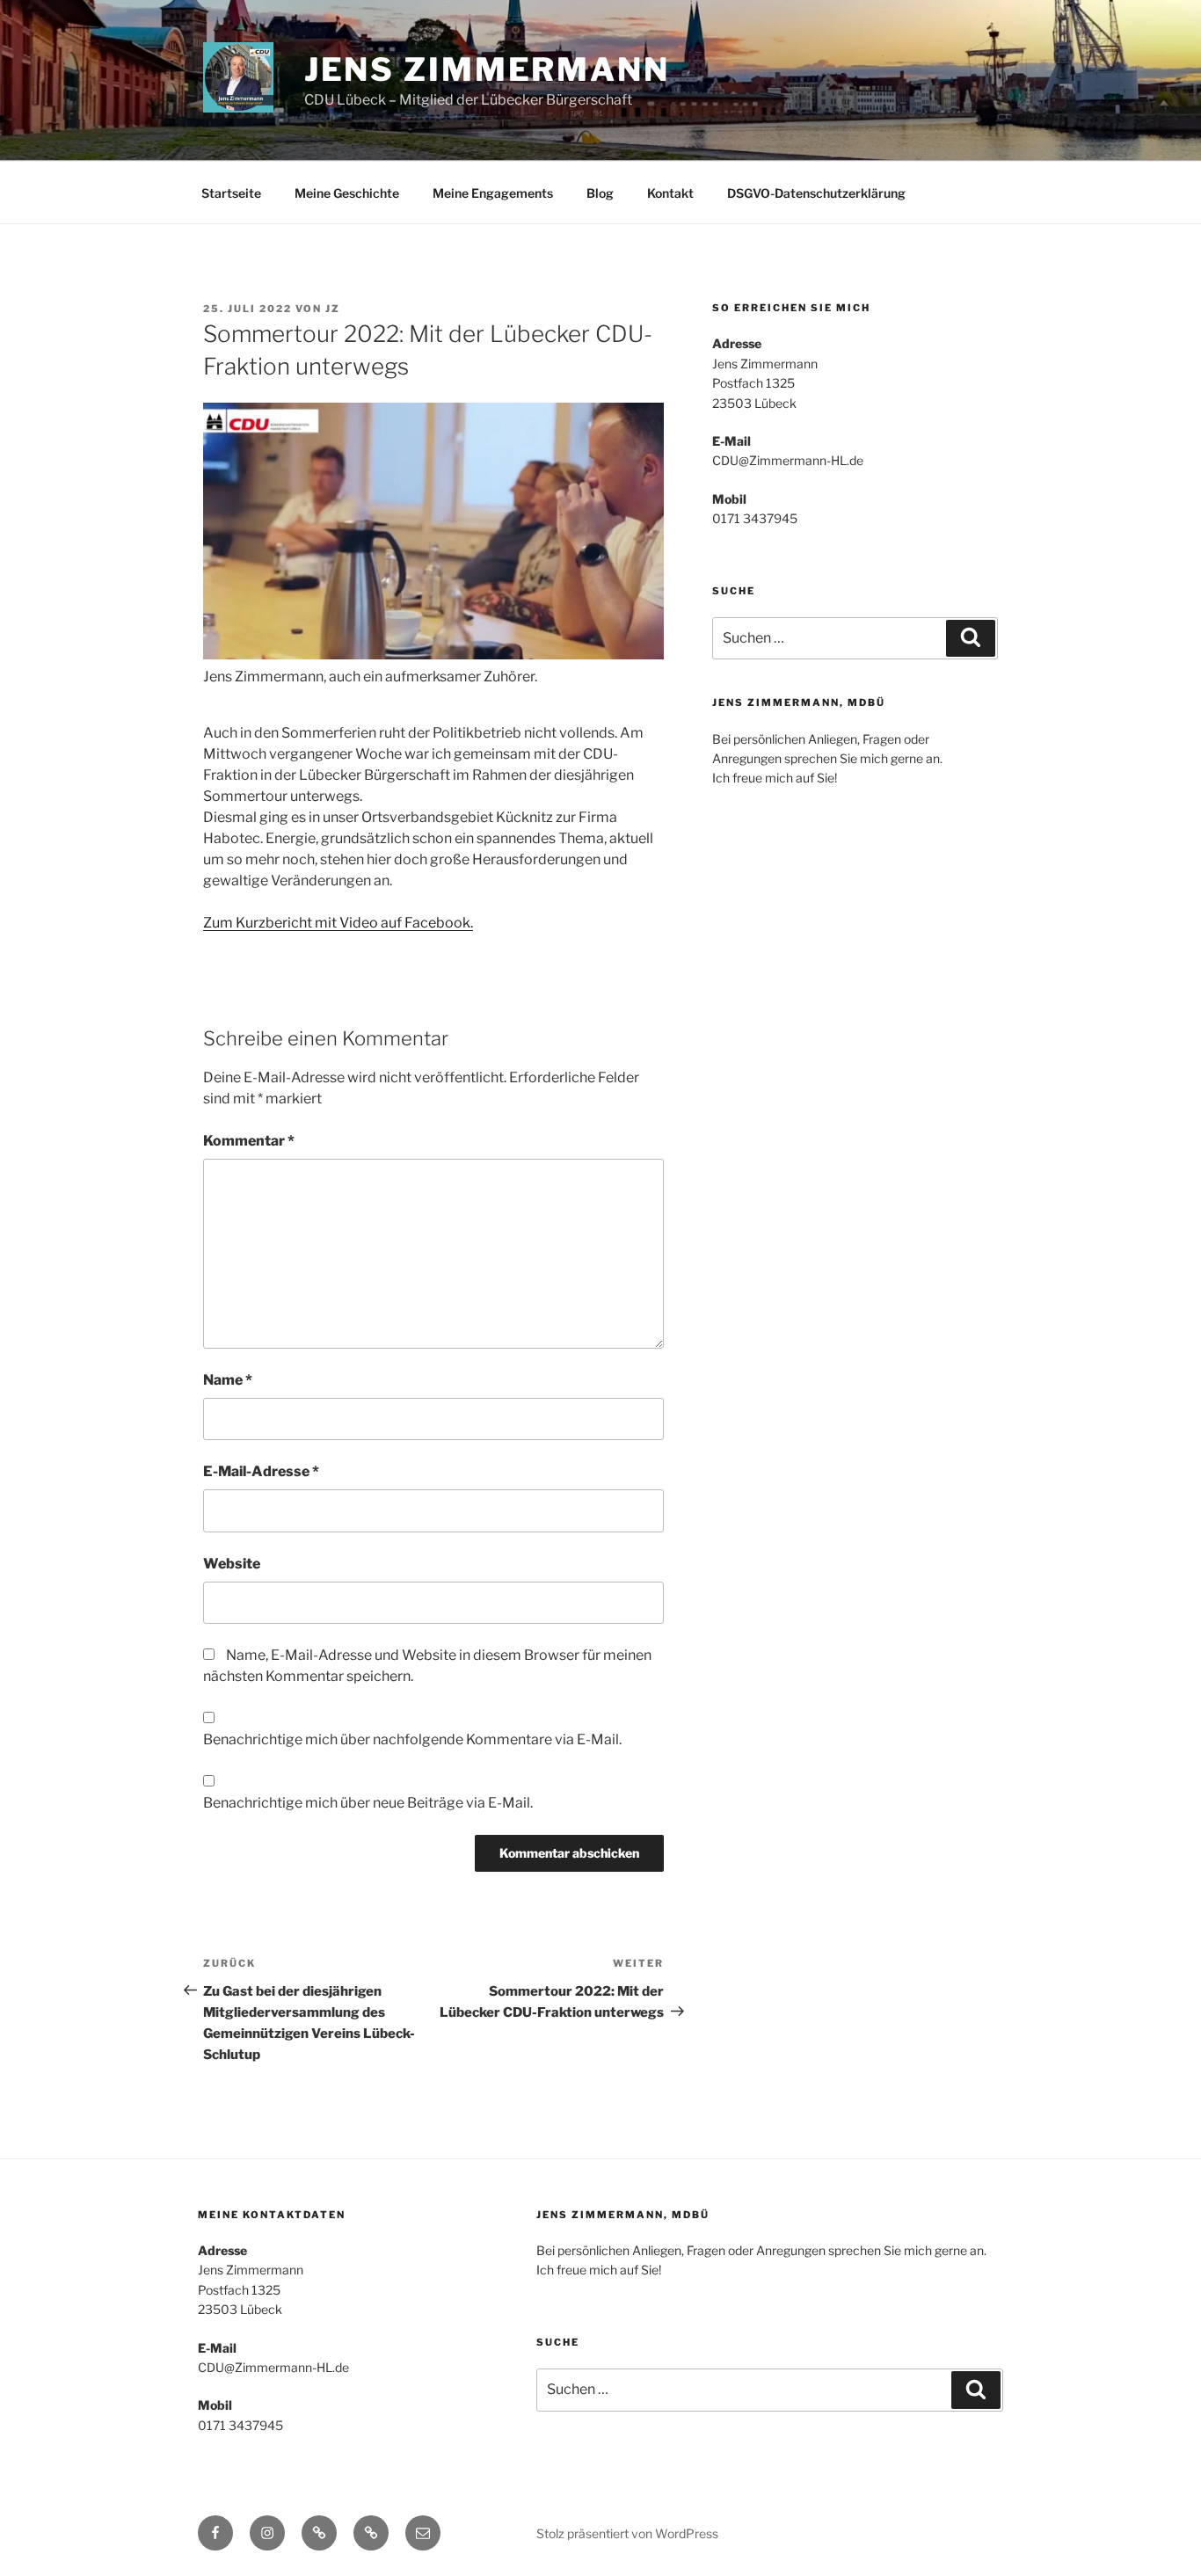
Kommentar (249, 1141)
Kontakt (670, 193)
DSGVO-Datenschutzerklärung (816, 193)
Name (228, 1380)
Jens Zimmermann (487, 69)
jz (333, 309)
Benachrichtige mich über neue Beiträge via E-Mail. (368, 1803)
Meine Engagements (493, 193)
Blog (600, 193)
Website (232, 1564)
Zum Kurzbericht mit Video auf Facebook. (338, 923)
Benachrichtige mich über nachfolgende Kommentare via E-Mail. (412, 1739)
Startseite (231, 193)
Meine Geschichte (347, 193)
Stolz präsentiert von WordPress (627, 2533)
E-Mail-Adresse (261, 1471)
